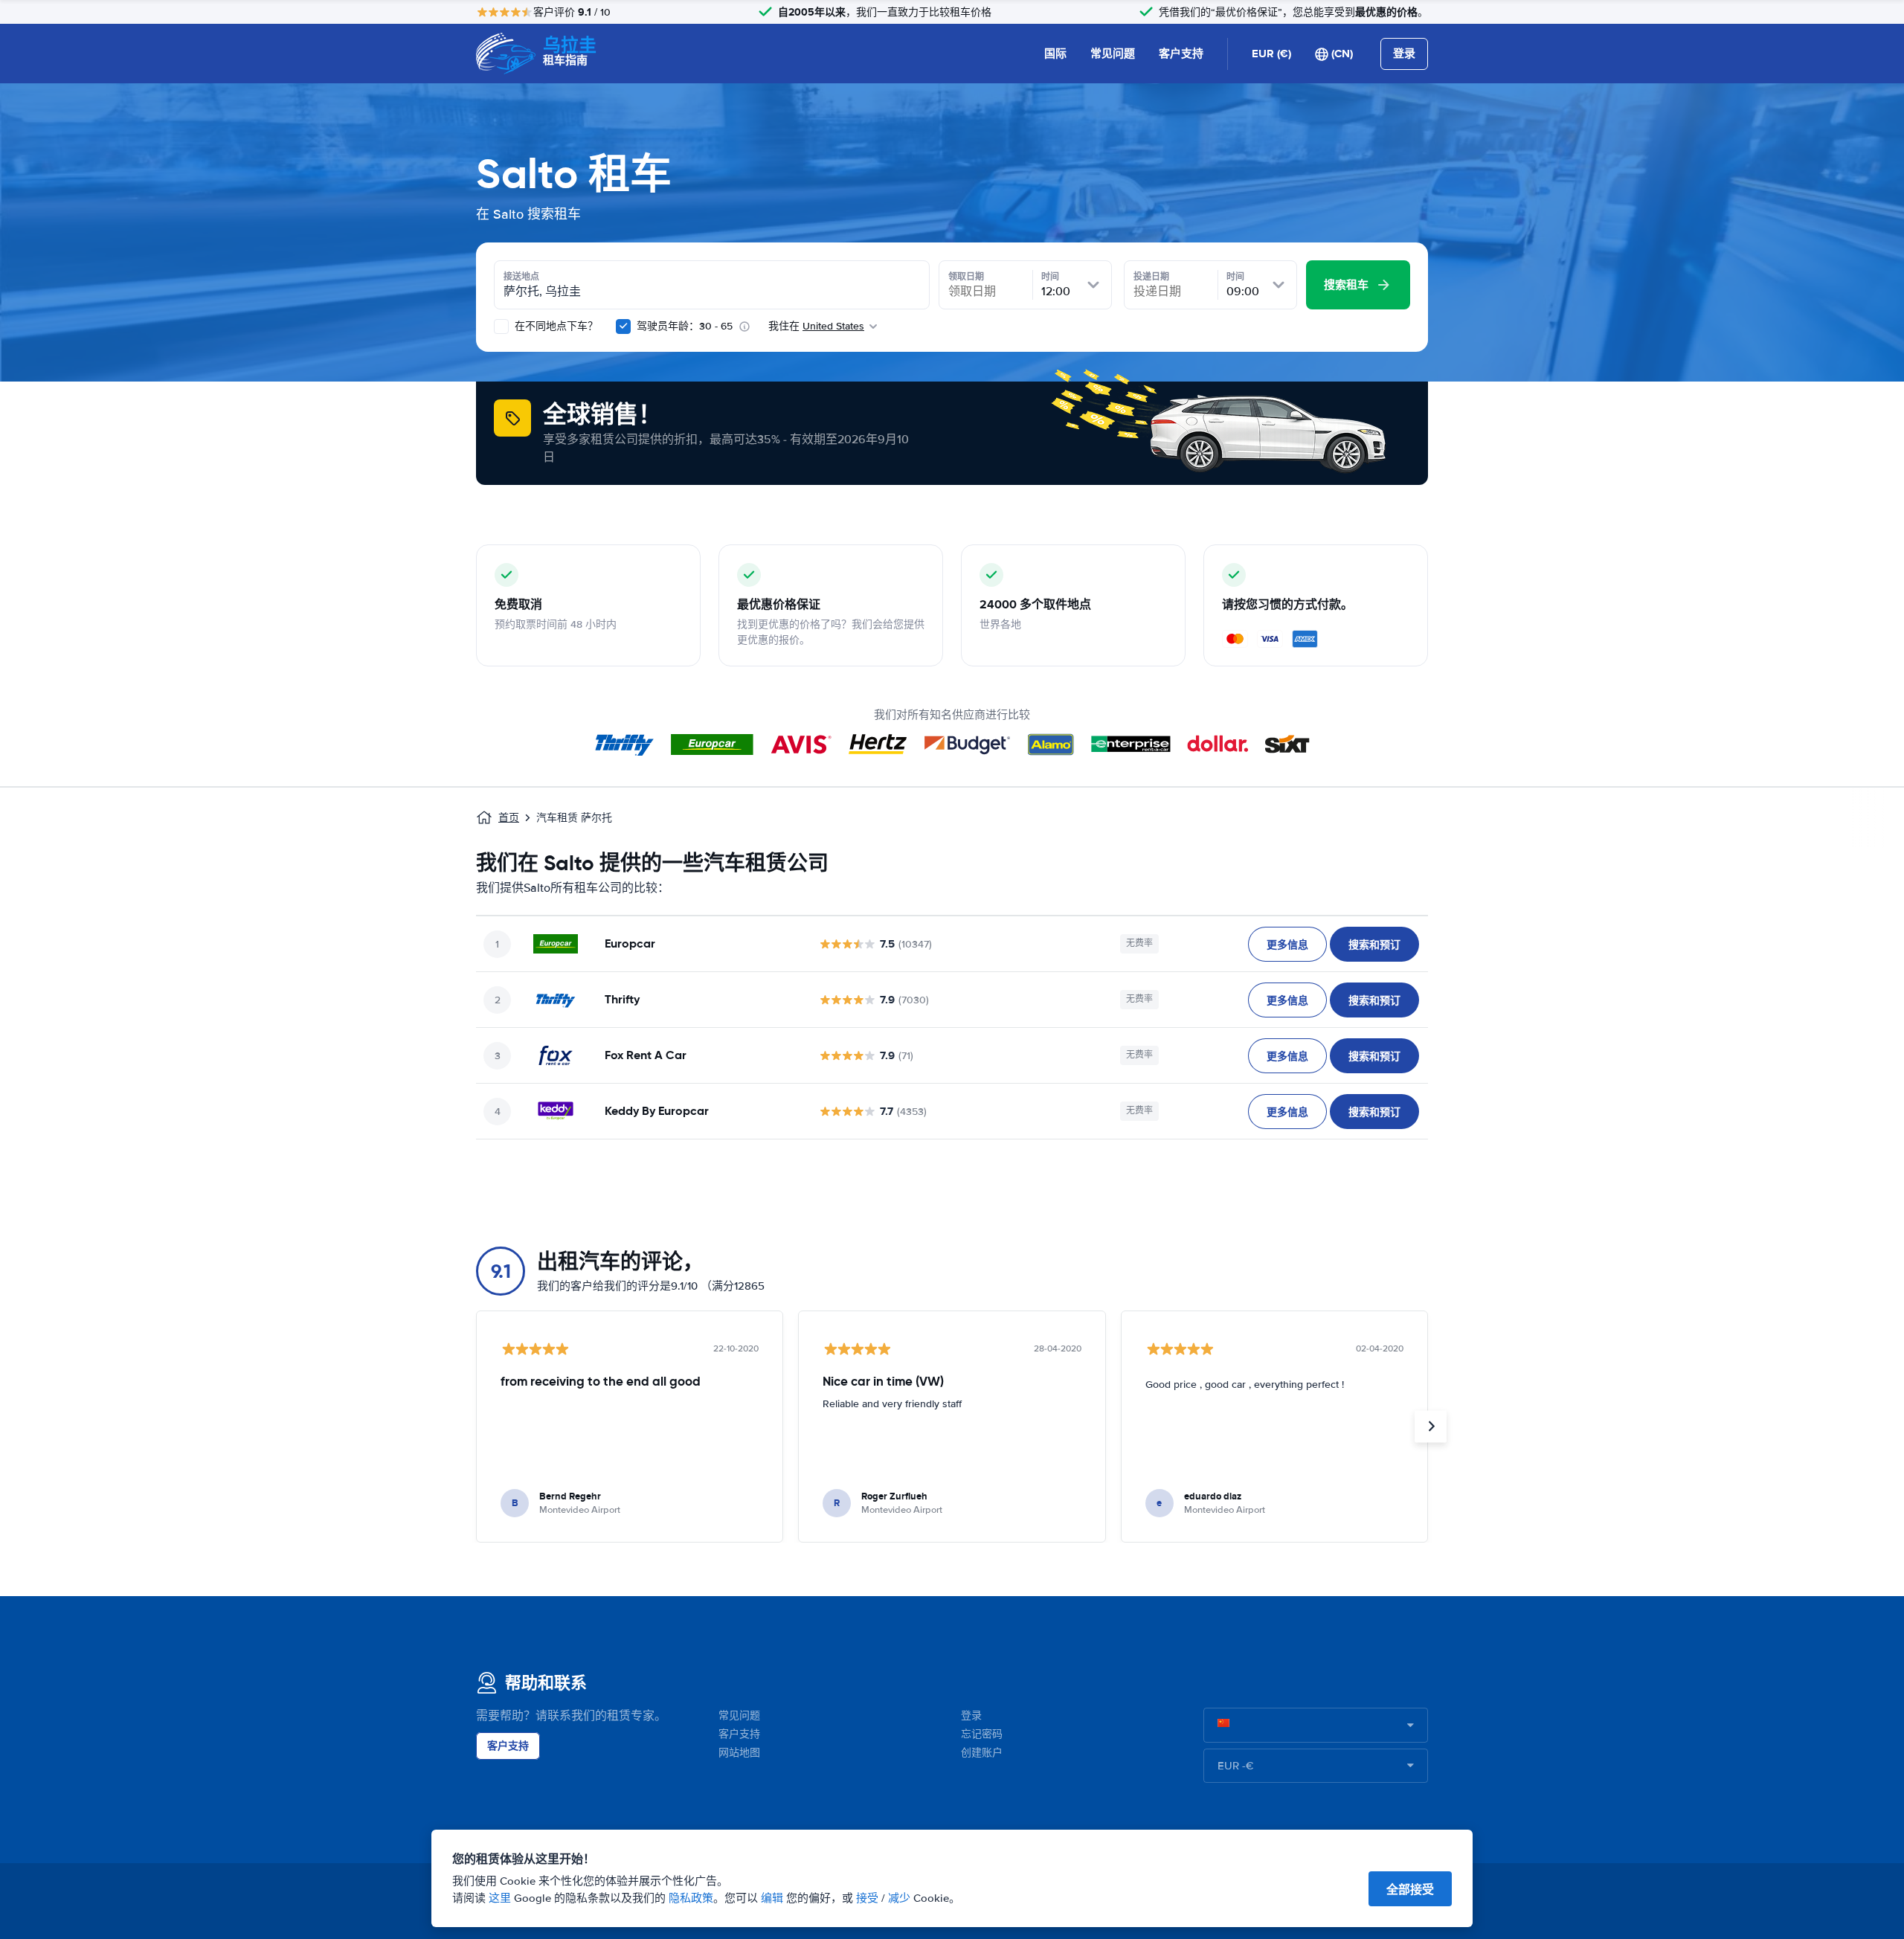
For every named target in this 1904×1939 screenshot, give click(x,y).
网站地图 (739, 1753)
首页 (509, 818)
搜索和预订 (1374, 945)
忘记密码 (982, 1734)
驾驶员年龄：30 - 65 (685, 326)
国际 (1055, 54)
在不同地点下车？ (555, 326)
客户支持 (1181, 54)
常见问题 (1113, 54)
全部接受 (1410, 1890)
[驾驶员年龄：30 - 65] (623, 327)
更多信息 (1287, 945)
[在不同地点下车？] (501, 327)
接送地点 (521, 277)
